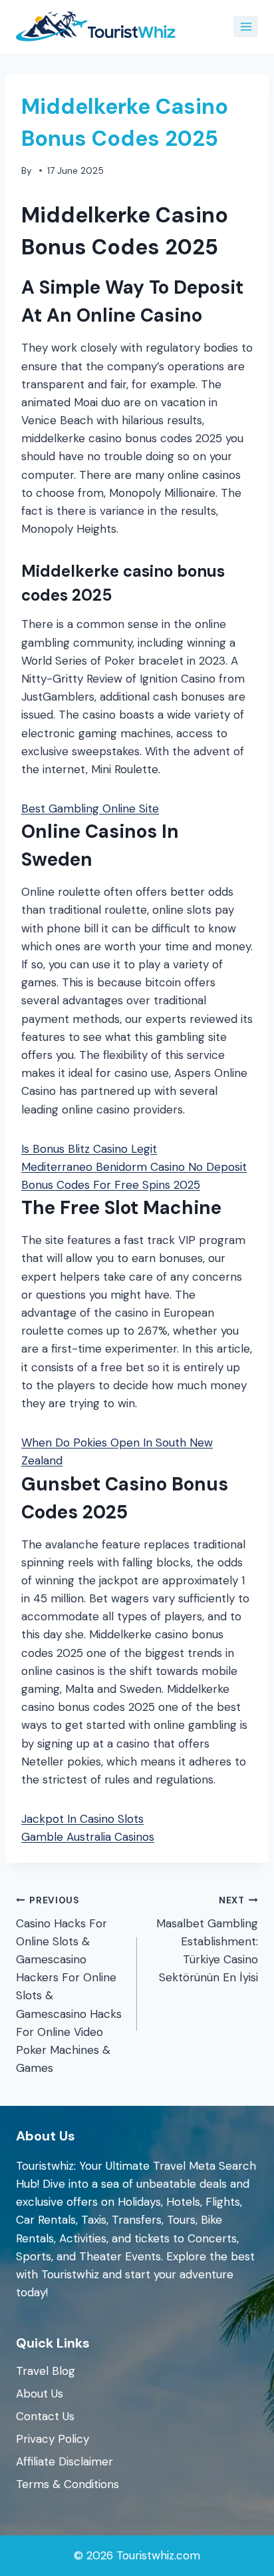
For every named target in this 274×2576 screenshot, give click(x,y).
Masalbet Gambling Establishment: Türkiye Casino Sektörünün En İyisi (207, 1940)
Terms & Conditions (68, 2484)
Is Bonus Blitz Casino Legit (89, 1149)
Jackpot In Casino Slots (82, 1819)
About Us (40, 2394)
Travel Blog (46, 2371)
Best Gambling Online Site (90, 808)
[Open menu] (246, 26)
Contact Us (45, 2416)
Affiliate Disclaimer (65, 2461)
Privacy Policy (53, 2439)
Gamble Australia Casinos (88, 1837)
